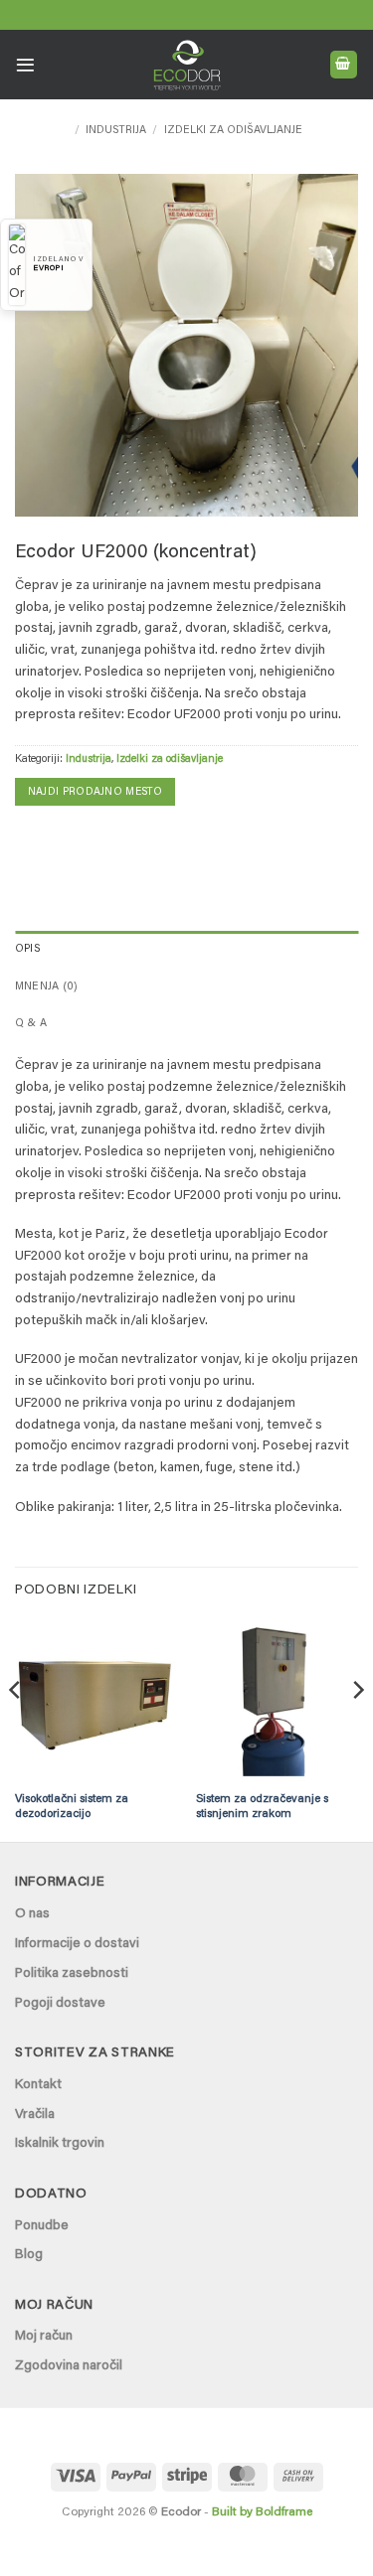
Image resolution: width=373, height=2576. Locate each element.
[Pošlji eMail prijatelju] (61, 839)
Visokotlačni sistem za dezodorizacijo (72, 1807)
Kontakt (38, 2085)
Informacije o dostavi (77, 1944)
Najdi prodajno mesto (95, 792)
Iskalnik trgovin (60, 2144)
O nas (32, 1914)
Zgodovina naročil (69, 2366)
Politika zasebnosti (72, 1974)
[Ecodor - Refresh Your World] (186, 69)
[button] (25, 65)
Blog (29, 2255)
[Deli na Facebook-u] (30, 839)
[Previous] (16, 1729)
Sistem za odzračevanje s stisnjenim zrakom (262, 1807)
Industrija (116, 131)
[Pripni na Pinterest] (92, 839)
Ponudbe (42, 2226)
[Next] (357, 1729)
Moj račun (44, 2337)
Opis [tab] (28, 949)
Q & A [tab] (31, 1024)
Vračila (35, 2115)
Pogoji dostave (60, 2004)
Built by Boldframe (262, 2512)
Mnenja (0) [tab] (46, 987)
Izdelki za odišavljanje (233, 131)
